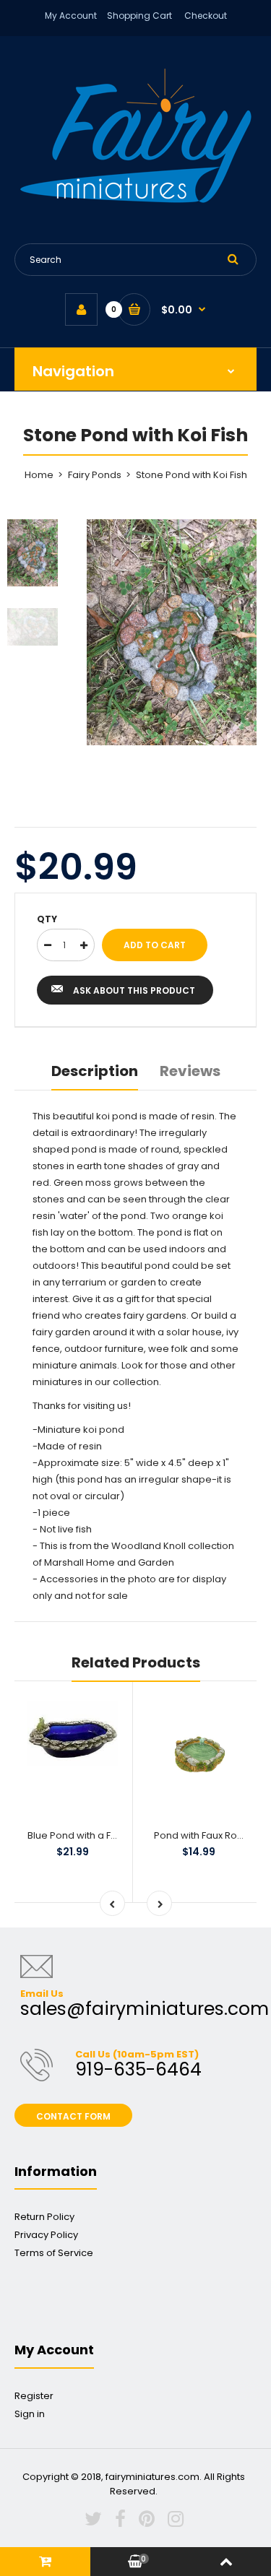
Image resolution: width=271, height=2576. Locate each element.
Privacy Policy (46, 2235)
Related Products (136, 1662)
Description (95, 1071)
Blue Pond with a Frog (77, 1835)
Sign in (30, 2414)
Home (39, 475)
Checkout (206, 16)
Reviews (190, 1071)
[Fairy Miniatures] (136, 200)
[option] (172, 632)
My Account (71, 16)
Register (34, 2396)
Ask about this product (134, 990)
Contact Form (73, 2116)
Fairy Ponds (95, 475)
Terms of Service (54, 2253)
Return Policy (44, 2217)
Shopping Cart (139, 16)
